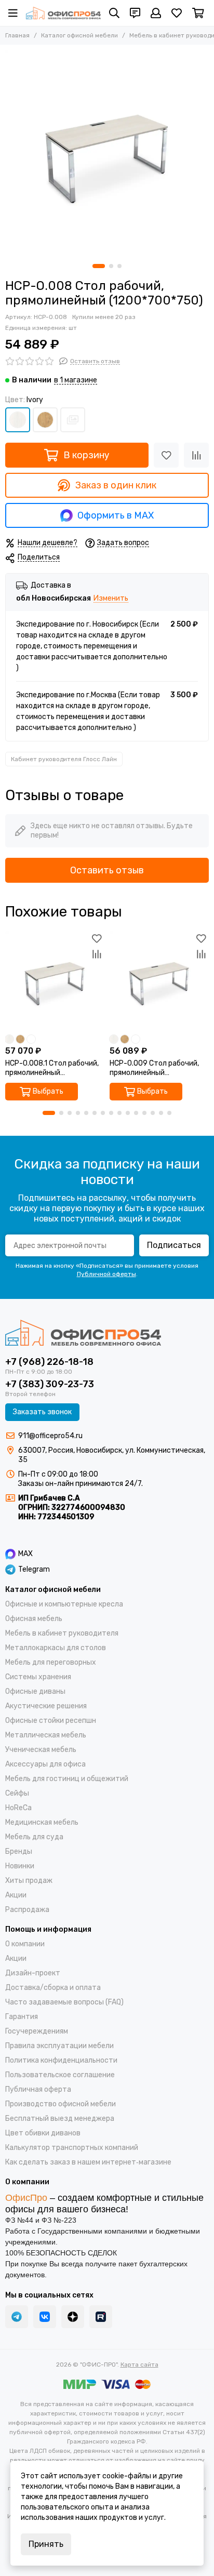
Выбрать (48, 1091)
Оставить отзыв (107, 870)
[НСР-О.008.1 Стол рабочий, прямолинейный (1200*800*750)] (55, 980)
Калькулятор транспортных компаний (72, 2148)
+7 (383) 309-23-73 (50, 1384)
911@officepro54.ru (50, 1436)
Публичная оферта (38, 2089)
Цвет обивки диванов (43, 2133)
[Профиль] (156, 13)
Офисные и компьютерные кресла (64, 1604)
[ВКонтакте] (45, 2317)
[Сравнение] (196, 455)
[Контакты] (135, 13)
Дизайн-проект (33, 1973)
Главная (17, 35)
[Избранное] (166, 455)
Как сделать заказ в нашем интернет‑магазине (88, 2162)
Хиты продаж (29, 1881)
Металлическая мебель (46, 1735)
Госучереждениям (37, 2031)
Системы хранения (38, 1677)
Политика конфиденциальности (61, 2060)
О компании (25, 1944)
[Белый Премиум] (73, 420)
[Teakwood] (45, 420)
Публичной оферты (106, 1274)
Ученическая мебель (41, 1750)
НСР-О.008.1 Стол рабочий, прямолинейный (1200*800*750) (52, 1068)
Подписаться (174, 1245)
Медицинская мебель (42, 1822)
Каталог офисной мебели (79, 35)
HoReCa (18, 1808)
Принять (46, 2544)
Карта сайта (139, 2365)
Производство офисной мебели (61, 2104)
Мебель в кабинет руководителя (62, 1633)
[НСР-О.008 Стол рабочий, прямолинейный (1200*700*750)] (107, 152)
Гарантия (22, 2017)
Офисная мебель (34, 1619)
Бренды (19, 1851)
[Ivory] (18, 420)
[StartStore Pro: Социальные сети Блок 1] (73, 2317)
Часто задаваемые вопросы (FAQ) (64, 2002)
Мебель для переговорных (51, 1662)
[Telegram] (17, 2317)
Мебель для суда (34, 1837)
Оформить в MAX (116, 515)
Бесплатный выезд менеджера (60, 2119)
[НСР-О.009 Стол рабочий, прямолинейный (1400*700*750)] (159, 980)
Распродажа (27, 1910)
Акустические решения (46, 1706)
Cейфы (17, 1793)
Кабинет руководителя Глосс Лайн (64, 759)
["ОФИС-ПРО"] (63, 13)
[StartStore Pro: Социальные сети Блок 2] (101, 2317)
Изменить (111, 599)
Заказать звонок (42, 1412)
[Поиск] (114, 13)
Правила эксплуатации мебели (59, 2046)
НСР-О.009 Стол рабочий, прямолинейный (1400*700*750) (154, 1068)
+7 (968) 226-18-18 (49, 1362)
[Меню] (13, 13)
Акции (16, 1895)
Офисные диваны (35, 1691)
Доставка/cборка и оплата (53, 1988)
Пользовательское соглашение (60, 2075)
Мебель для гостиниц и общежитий (67, 1779)
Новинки (20, 1866)
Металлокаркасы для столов (56, 1648)
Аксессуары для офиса (45, 1764)
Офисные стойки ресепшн (51, 1721)
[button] (99, 266)
